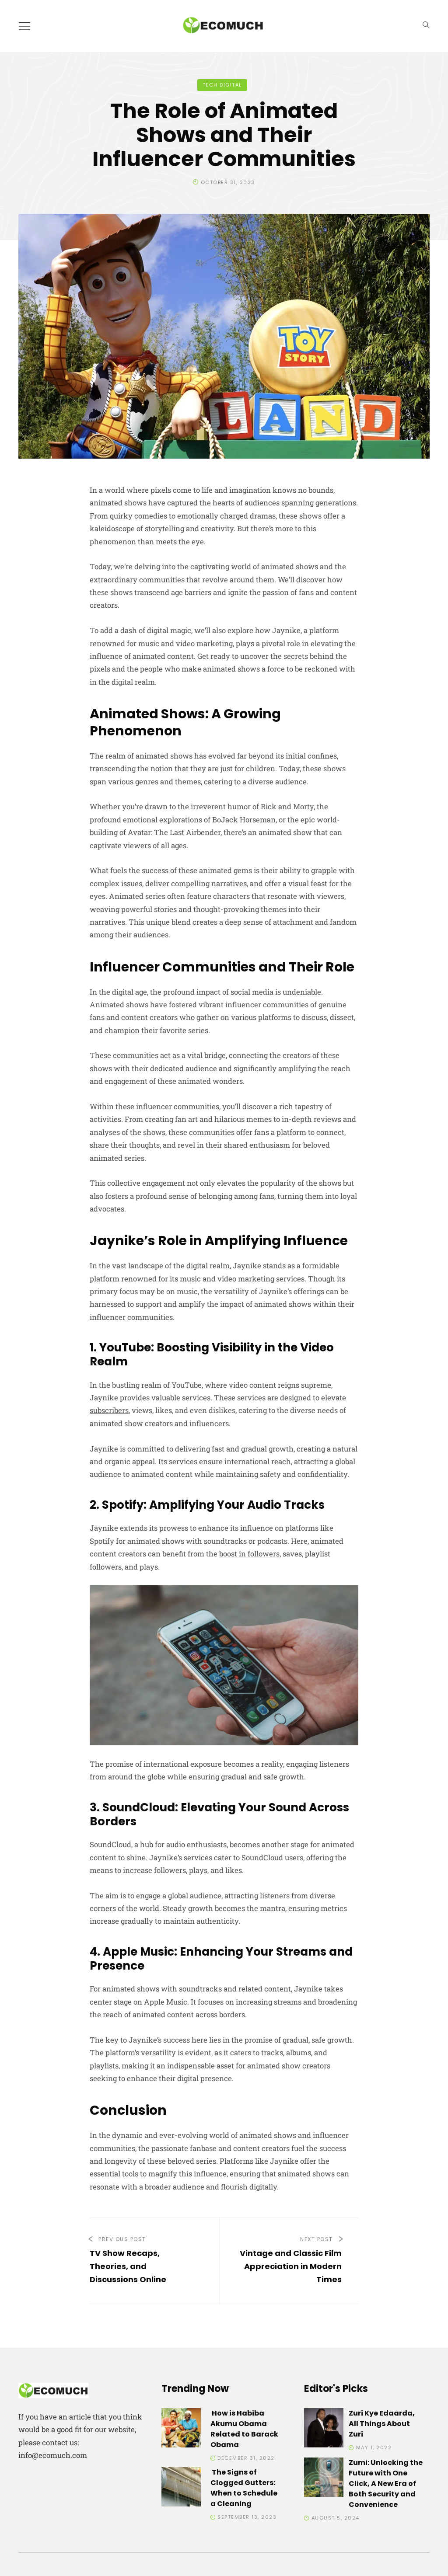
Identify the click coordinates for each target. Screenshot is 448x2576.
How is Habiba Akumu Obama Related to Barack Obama (244, 2429)
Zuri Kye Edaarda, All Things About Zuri (382, 2424)
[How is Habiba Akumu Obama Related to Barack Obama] (181, 2429)
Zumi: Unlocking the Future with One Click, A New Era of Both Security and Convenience (386, 2484)
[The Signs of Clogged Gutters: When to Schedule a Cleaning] (181, 2488)
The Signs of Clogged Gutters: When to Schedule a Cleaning (244, 2488)
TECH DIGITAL (222, 85)
